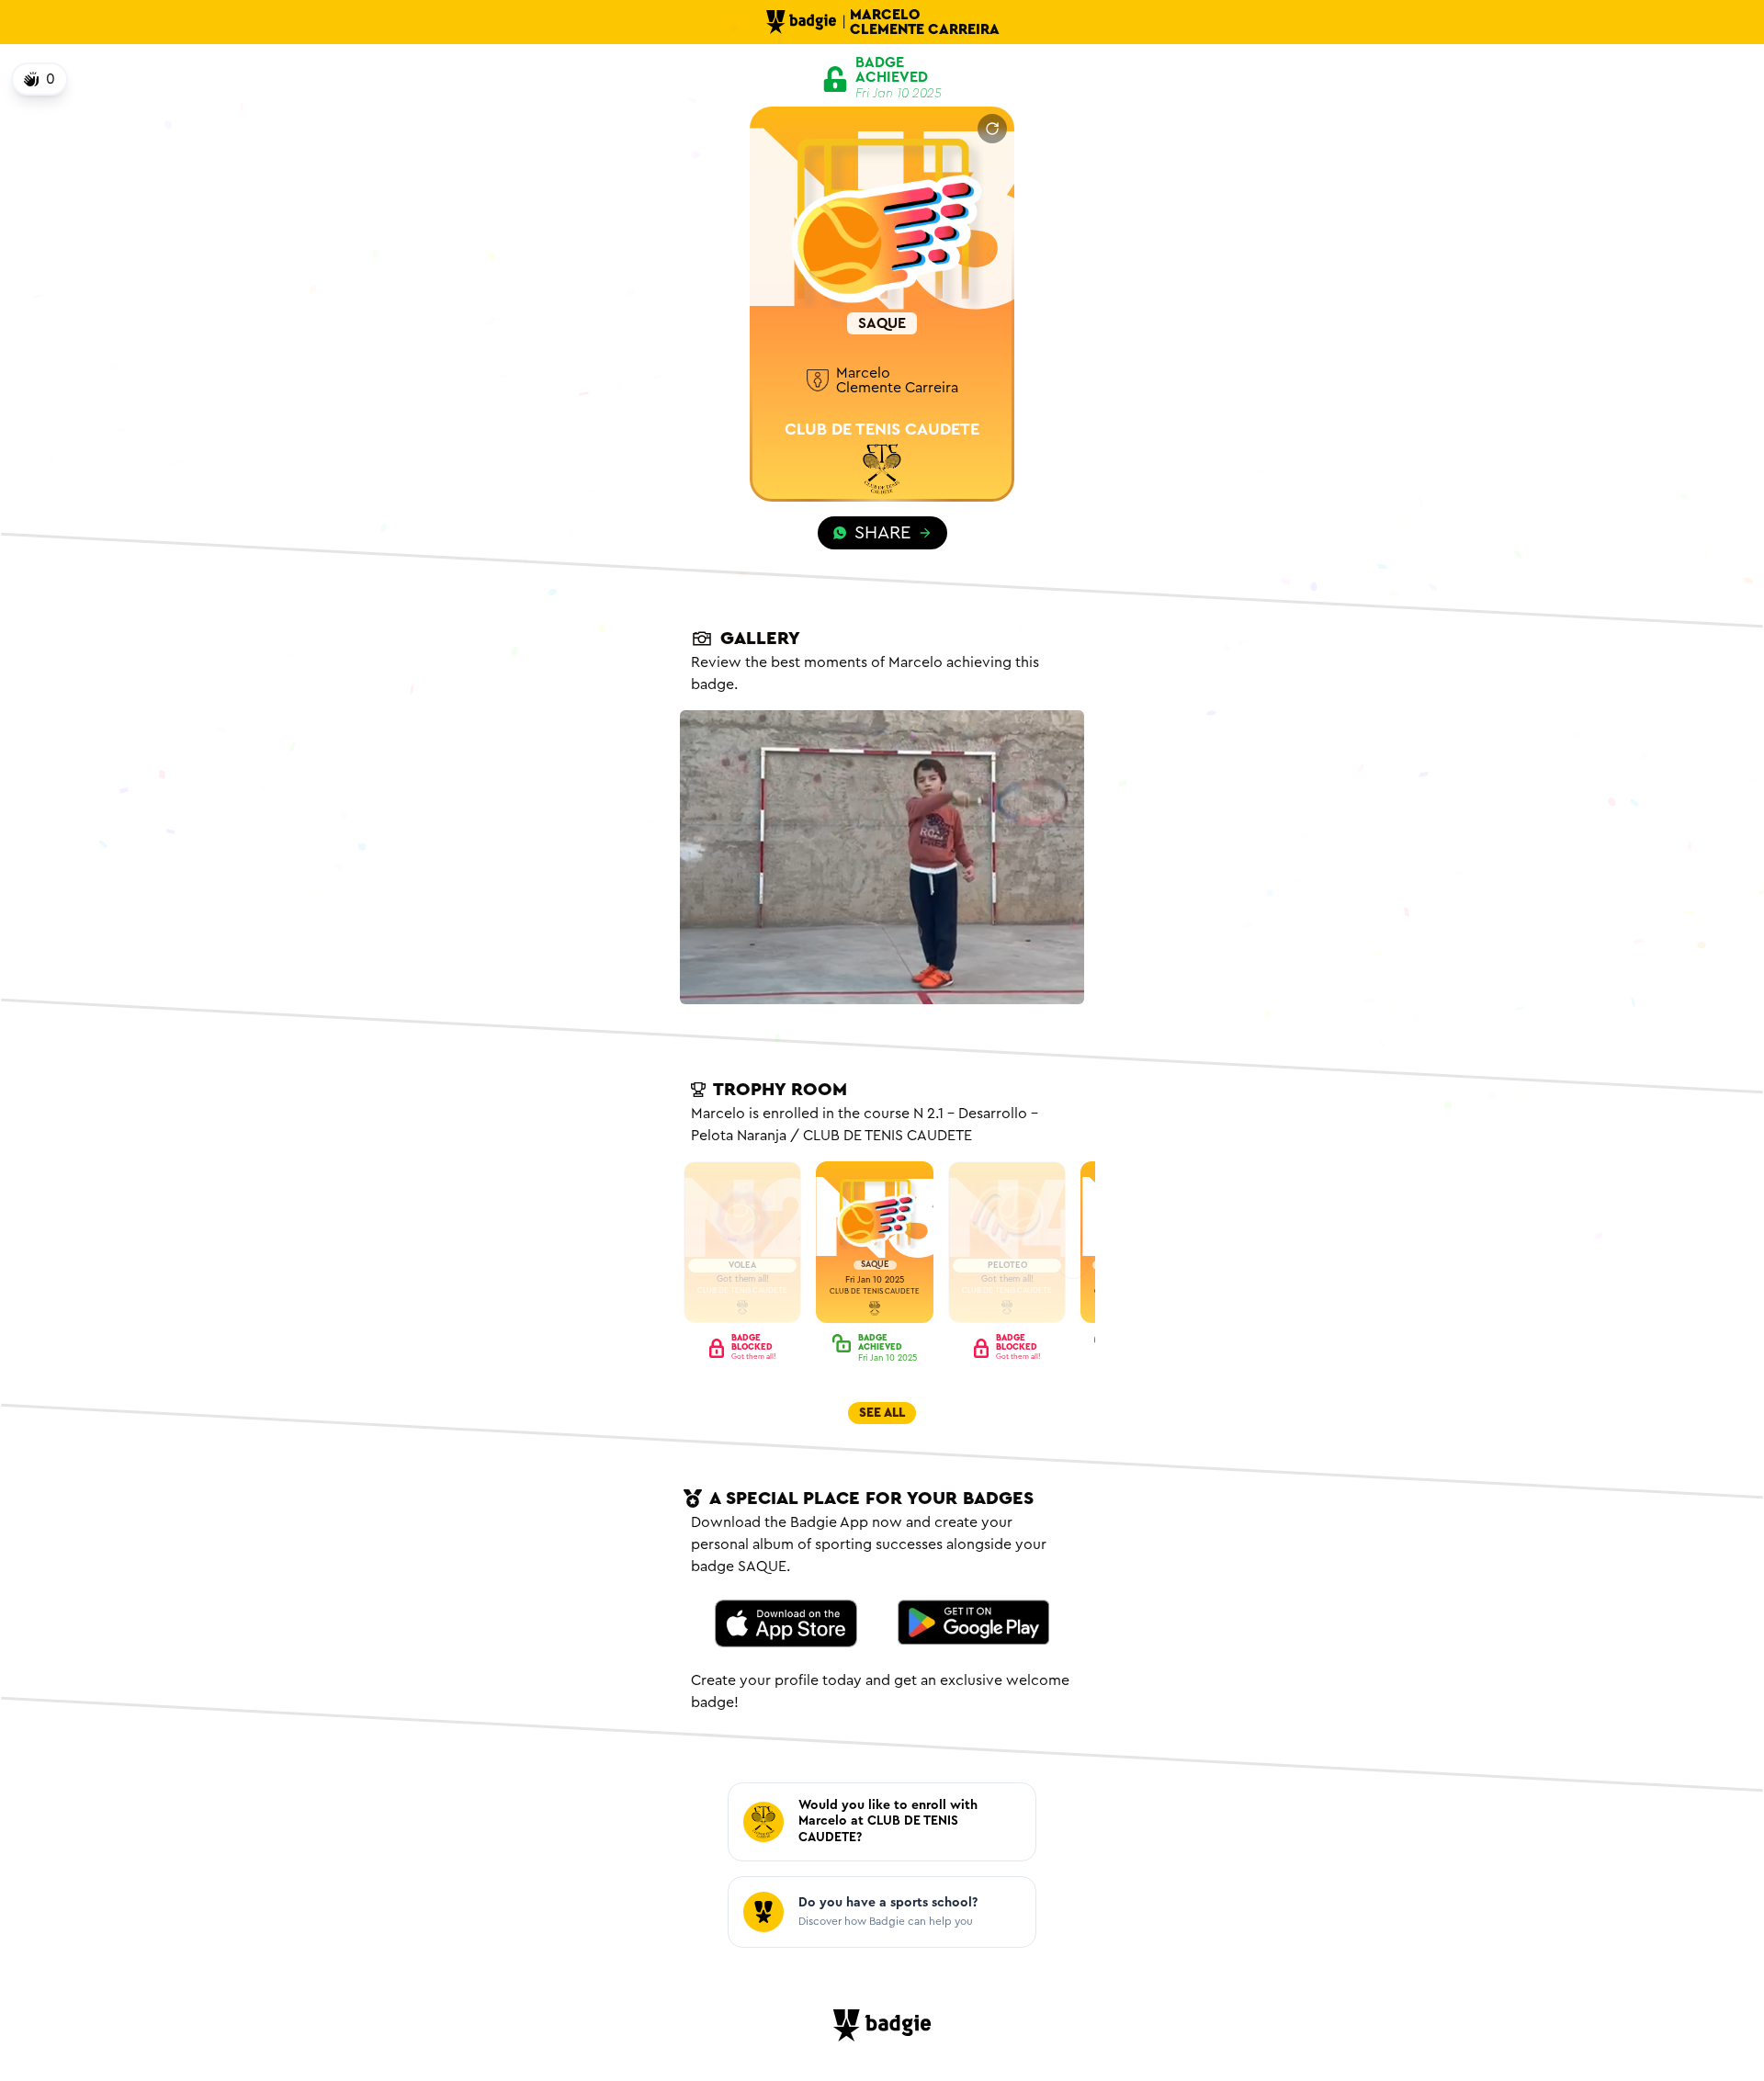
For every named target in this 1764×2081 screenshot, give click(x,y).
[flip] (992, 129)
